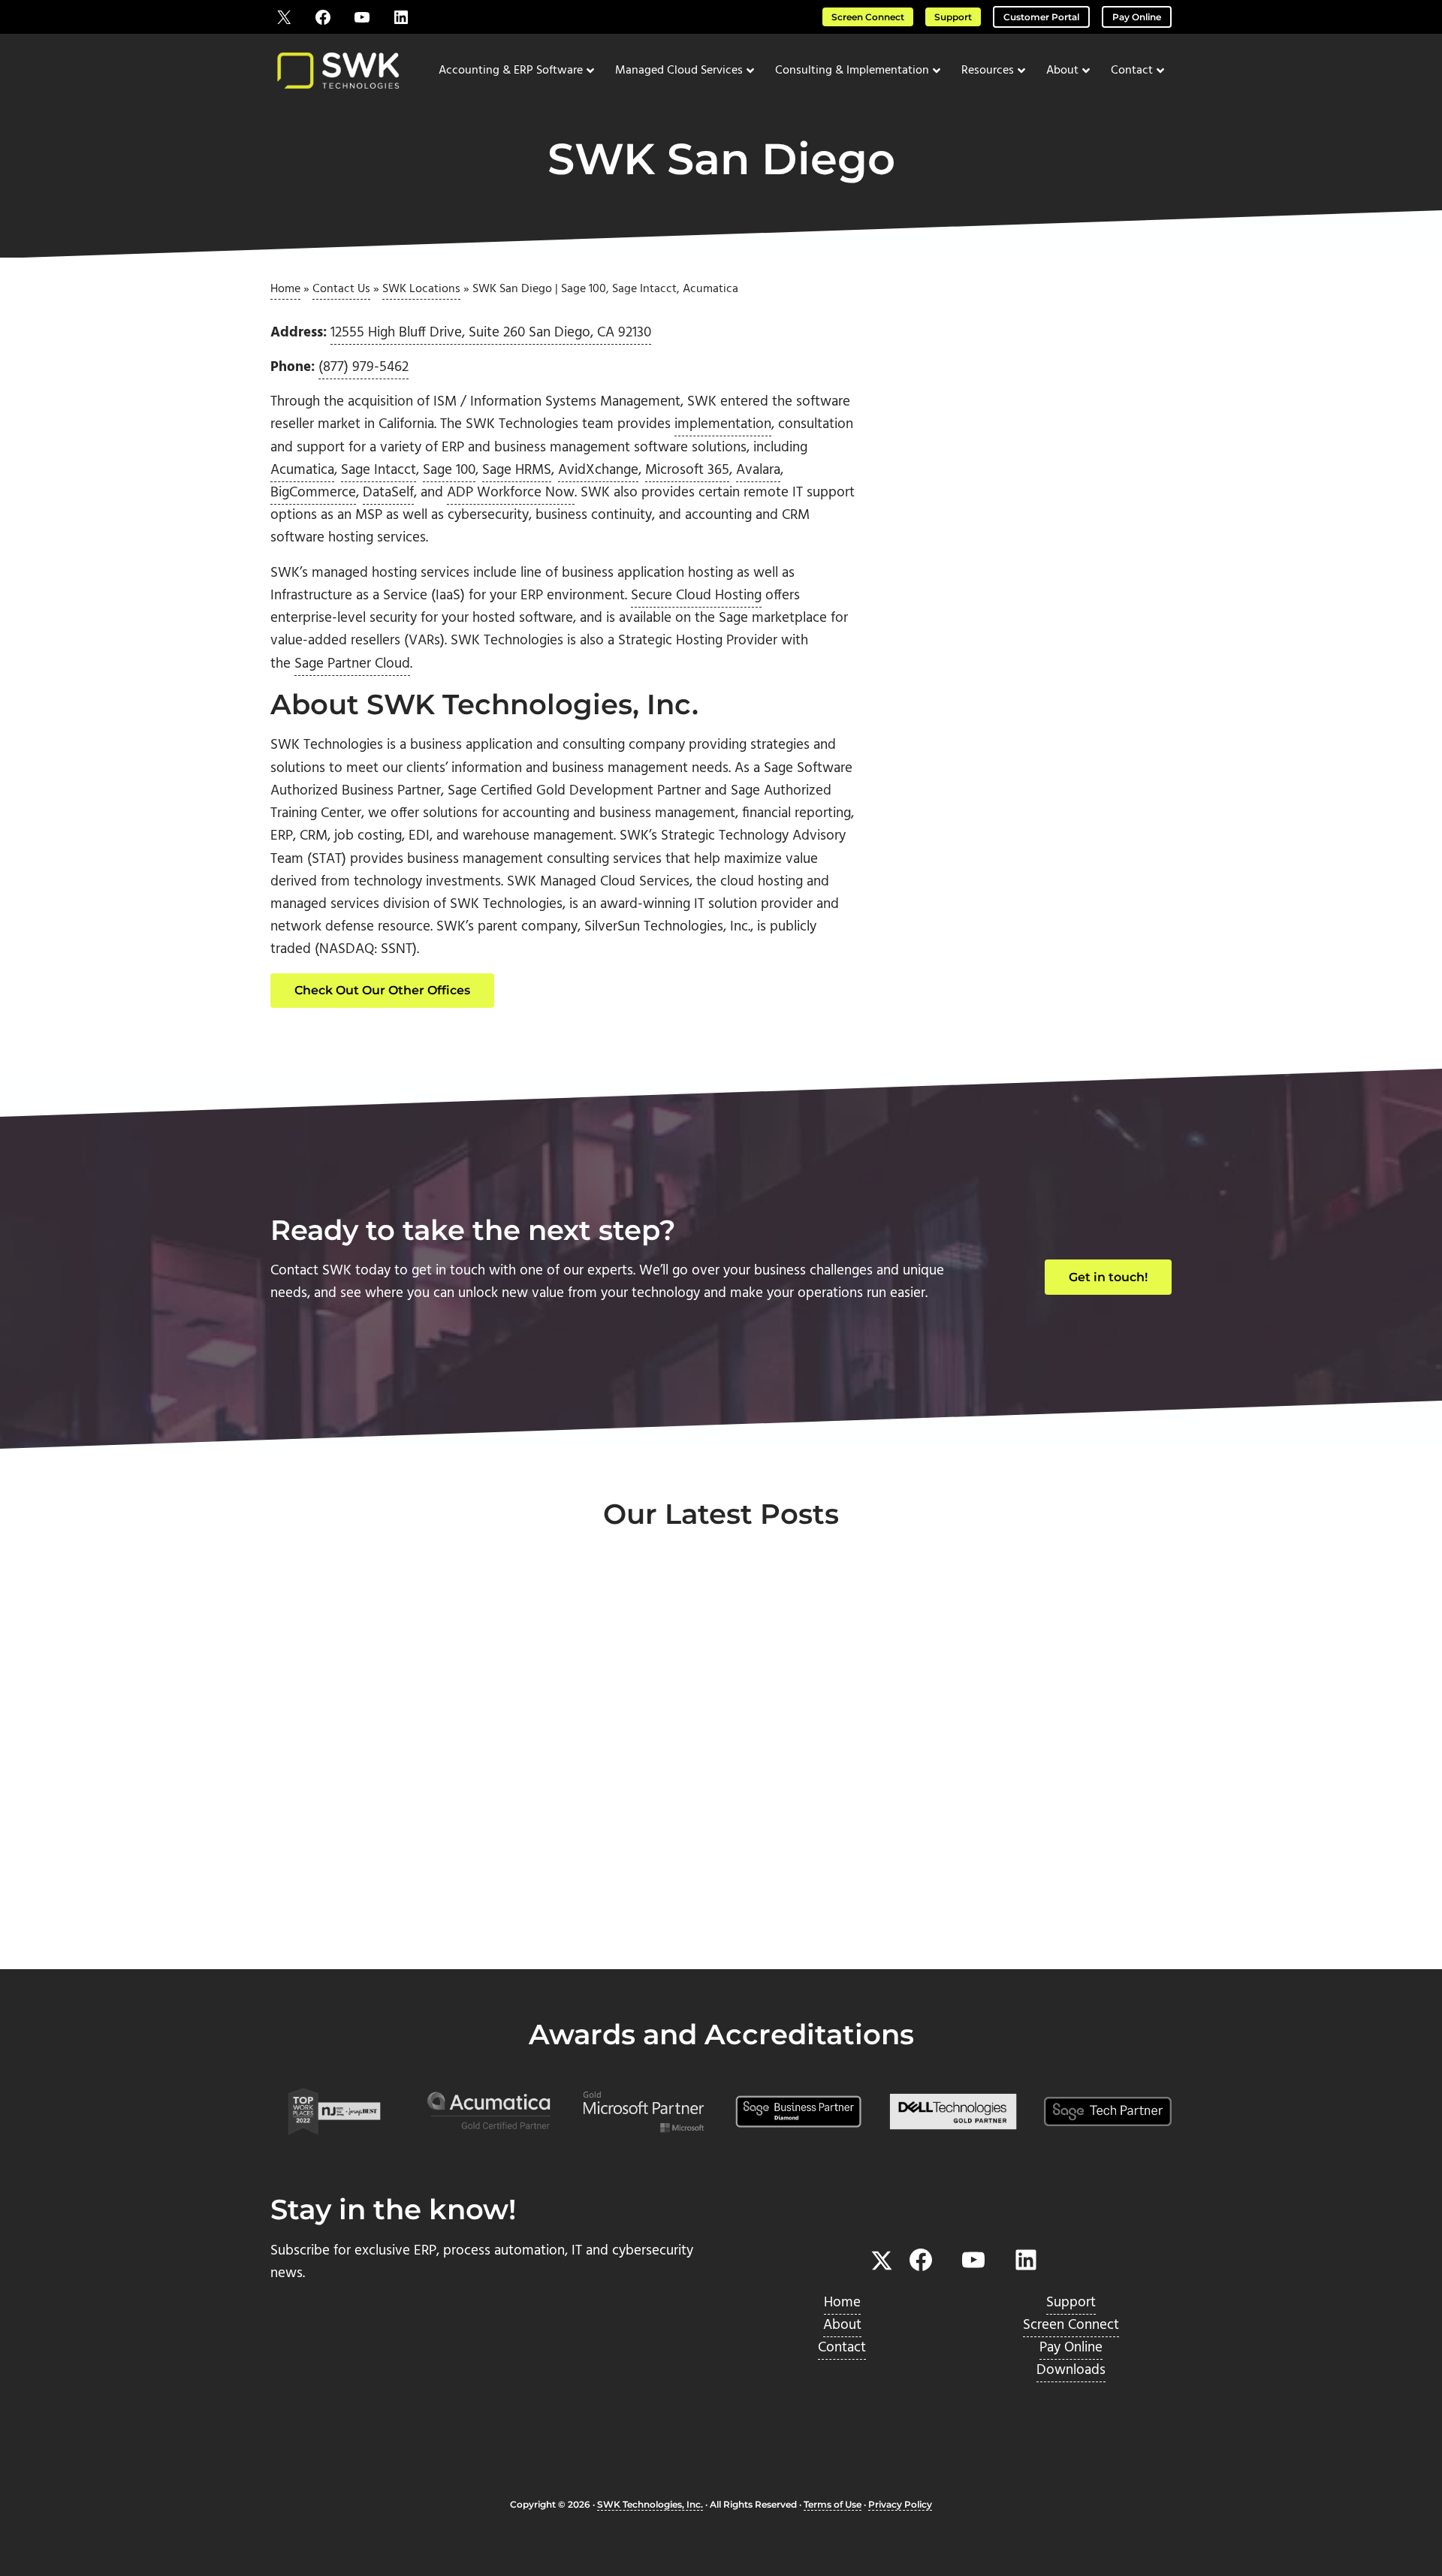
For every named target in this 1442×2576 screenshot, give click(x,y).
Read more (339, 1918)
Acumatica (302, 470)
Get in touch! (1108, 1277)
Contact (842, 2348)
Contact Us (341, 289)
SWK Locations (421, 289)
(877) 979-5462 (364, 367)
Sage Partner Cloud (352, 664)
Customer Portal (1041, 17)
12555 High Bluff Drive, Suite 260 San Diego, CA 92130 (491, 333)
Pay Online (1137, 17)
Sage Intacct (379, 470)
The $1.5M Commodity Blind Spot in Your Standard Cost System (1003, 1851)
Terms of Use (833, 2504)
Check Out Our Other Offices (382, 990)
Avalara (758, 470)
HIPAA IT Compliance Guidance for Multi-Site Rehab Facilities (702, 1851)
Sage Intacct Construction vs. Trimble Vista (409, 1840)
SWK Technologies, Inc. (650, 2504)
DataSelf (388, 493)
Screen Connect (868, 17)
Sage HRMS (517, 470)
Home (285, 289)
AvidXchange (598, 470)
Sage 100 (449, 470)
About (842, 2325)
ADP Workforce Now (511, 493)
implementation (723, 424)
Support (953, 17)
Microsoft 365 (687, 470)
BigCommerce (313, 493)
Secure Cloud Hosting (696, 596)
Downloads (1071, 2370)
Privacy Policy (900, 2504)
